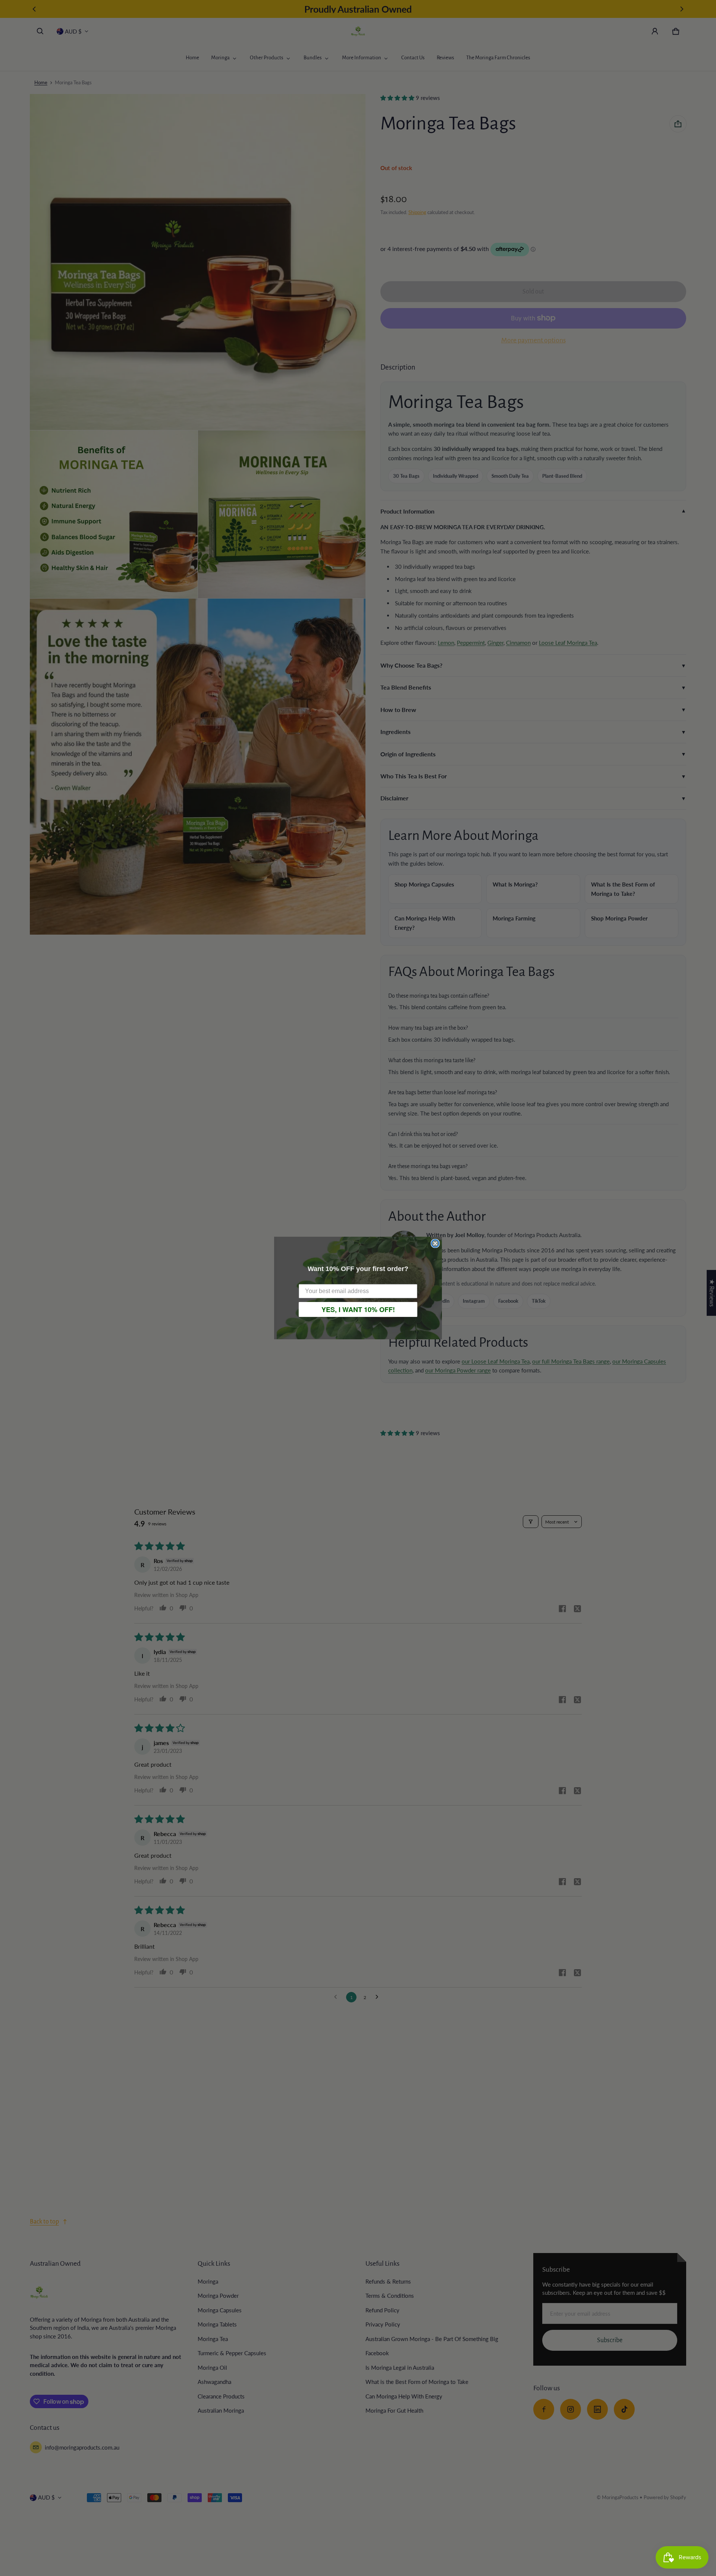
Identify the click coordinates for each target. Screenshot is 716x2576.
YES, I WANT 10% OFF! (358, 1309)
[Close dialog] (435, 1243)
